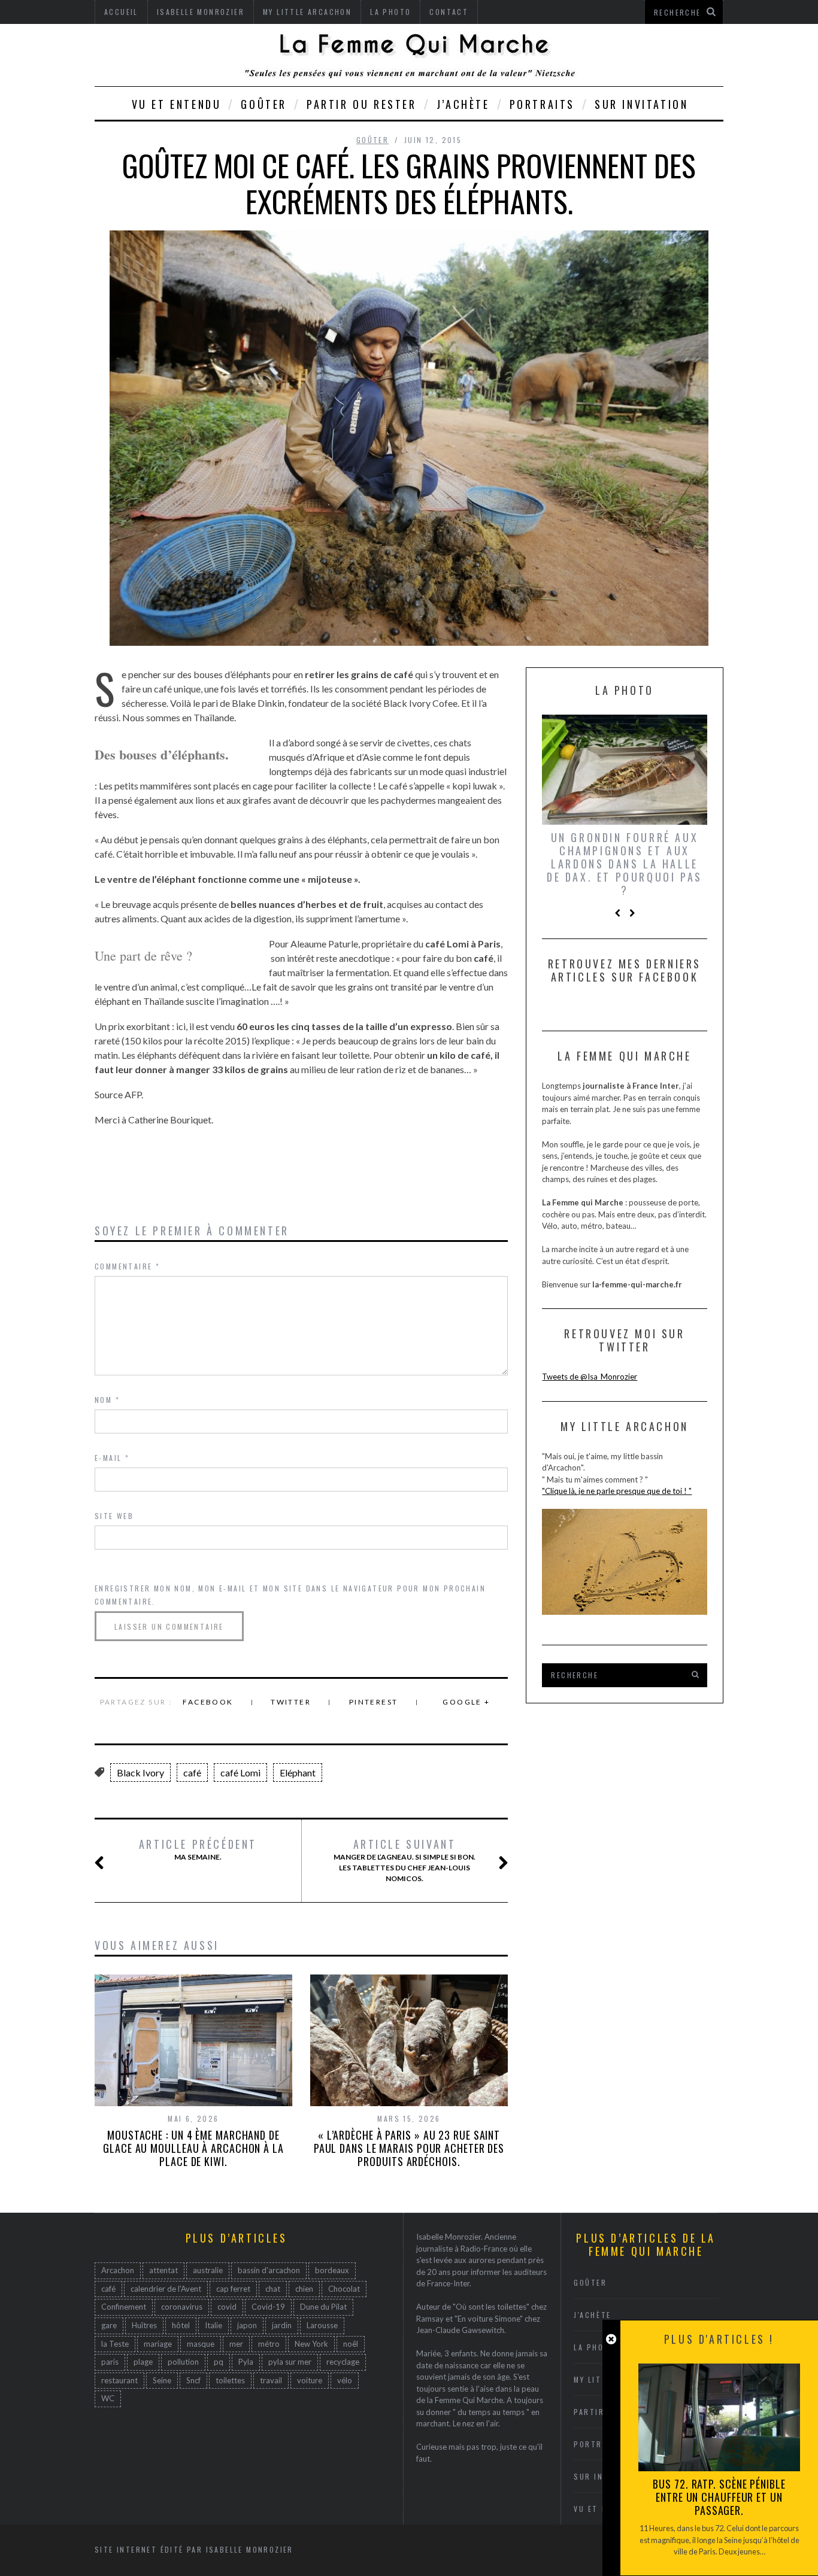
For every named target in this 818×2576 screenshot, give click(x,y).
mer (236, 2344)
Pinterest (374, 1702)
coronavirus (182, 2307)
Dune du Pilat (323, 2307)
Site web (114, 1516)
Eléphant (298, 1772)
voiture (310, 2380)
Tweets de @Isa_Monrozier (590, 1377)
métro (269, 2344)
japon (247, 2325)
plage (143, 2362)
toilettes (230, 2380)
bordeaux (332, 2270)
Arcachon (118, 2270)
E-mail (112, 1458)
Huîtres (144, 2325)
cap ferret (233, 2289)
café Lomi (240, 1772)
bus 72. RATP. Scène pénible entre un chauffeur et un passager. (719, 2497)
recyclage (343, 2362)
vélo (345, 2380)
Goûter (264, 104)
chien (304, 2289)
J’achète (463, 104)
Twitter (291, 1702)
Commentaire (127, 1266)
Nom (107, 1400)
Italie (213, 2325)
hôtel (181, 2325)
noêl (351, 2344)
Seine (162, 2380)
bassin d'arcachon (269, 2270)
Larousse (322, 2325)
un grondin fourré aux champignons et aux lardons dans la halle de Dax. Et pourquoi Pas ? (625, 864)
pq (219, 2362)
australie (208, 2270)
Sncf (193, 2380)
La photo (595, 2347)
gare (109, 2325)
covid (227, 2307)
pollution (183, 2362)
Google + (466, 1702)
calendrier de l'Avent (166, 2289)
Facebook (208, 1702)
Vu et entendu (177, 104)
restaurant (119, 2380)
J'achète (593, 2315)
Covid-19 (268, 2307)
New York (311, 2344)
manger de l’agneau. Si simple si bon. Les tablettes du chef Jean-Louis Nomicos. (405, 1860)
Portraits (542, 104)
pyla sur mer (290, 2362)
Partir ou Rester (362, 104)
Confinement (124, 2307)
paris (110, 2362)
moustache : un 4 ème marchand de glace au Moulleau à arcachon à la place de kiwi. (193, 2148)
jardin (282, 2325)
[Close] (611, 2339)
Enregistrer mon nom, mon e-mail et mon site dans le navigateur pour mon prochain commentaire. (290, 1595)
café (192, 1772)
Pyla (246, 2362)
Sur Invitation (641, 104)
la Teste (115, 2344)
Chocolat (344, 2289)
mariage (158, 2344)
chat (273, 2289)
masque (201, 2344)
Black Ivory (140, 1772)
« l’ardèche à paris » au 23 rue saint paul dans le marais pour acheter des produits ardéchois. (409, 2148)
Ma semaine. (198, 1849)
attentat (163, 2270)
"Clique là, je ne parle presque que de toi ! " (617, 1491)
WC (108, 2398)
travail (271, 2380)
